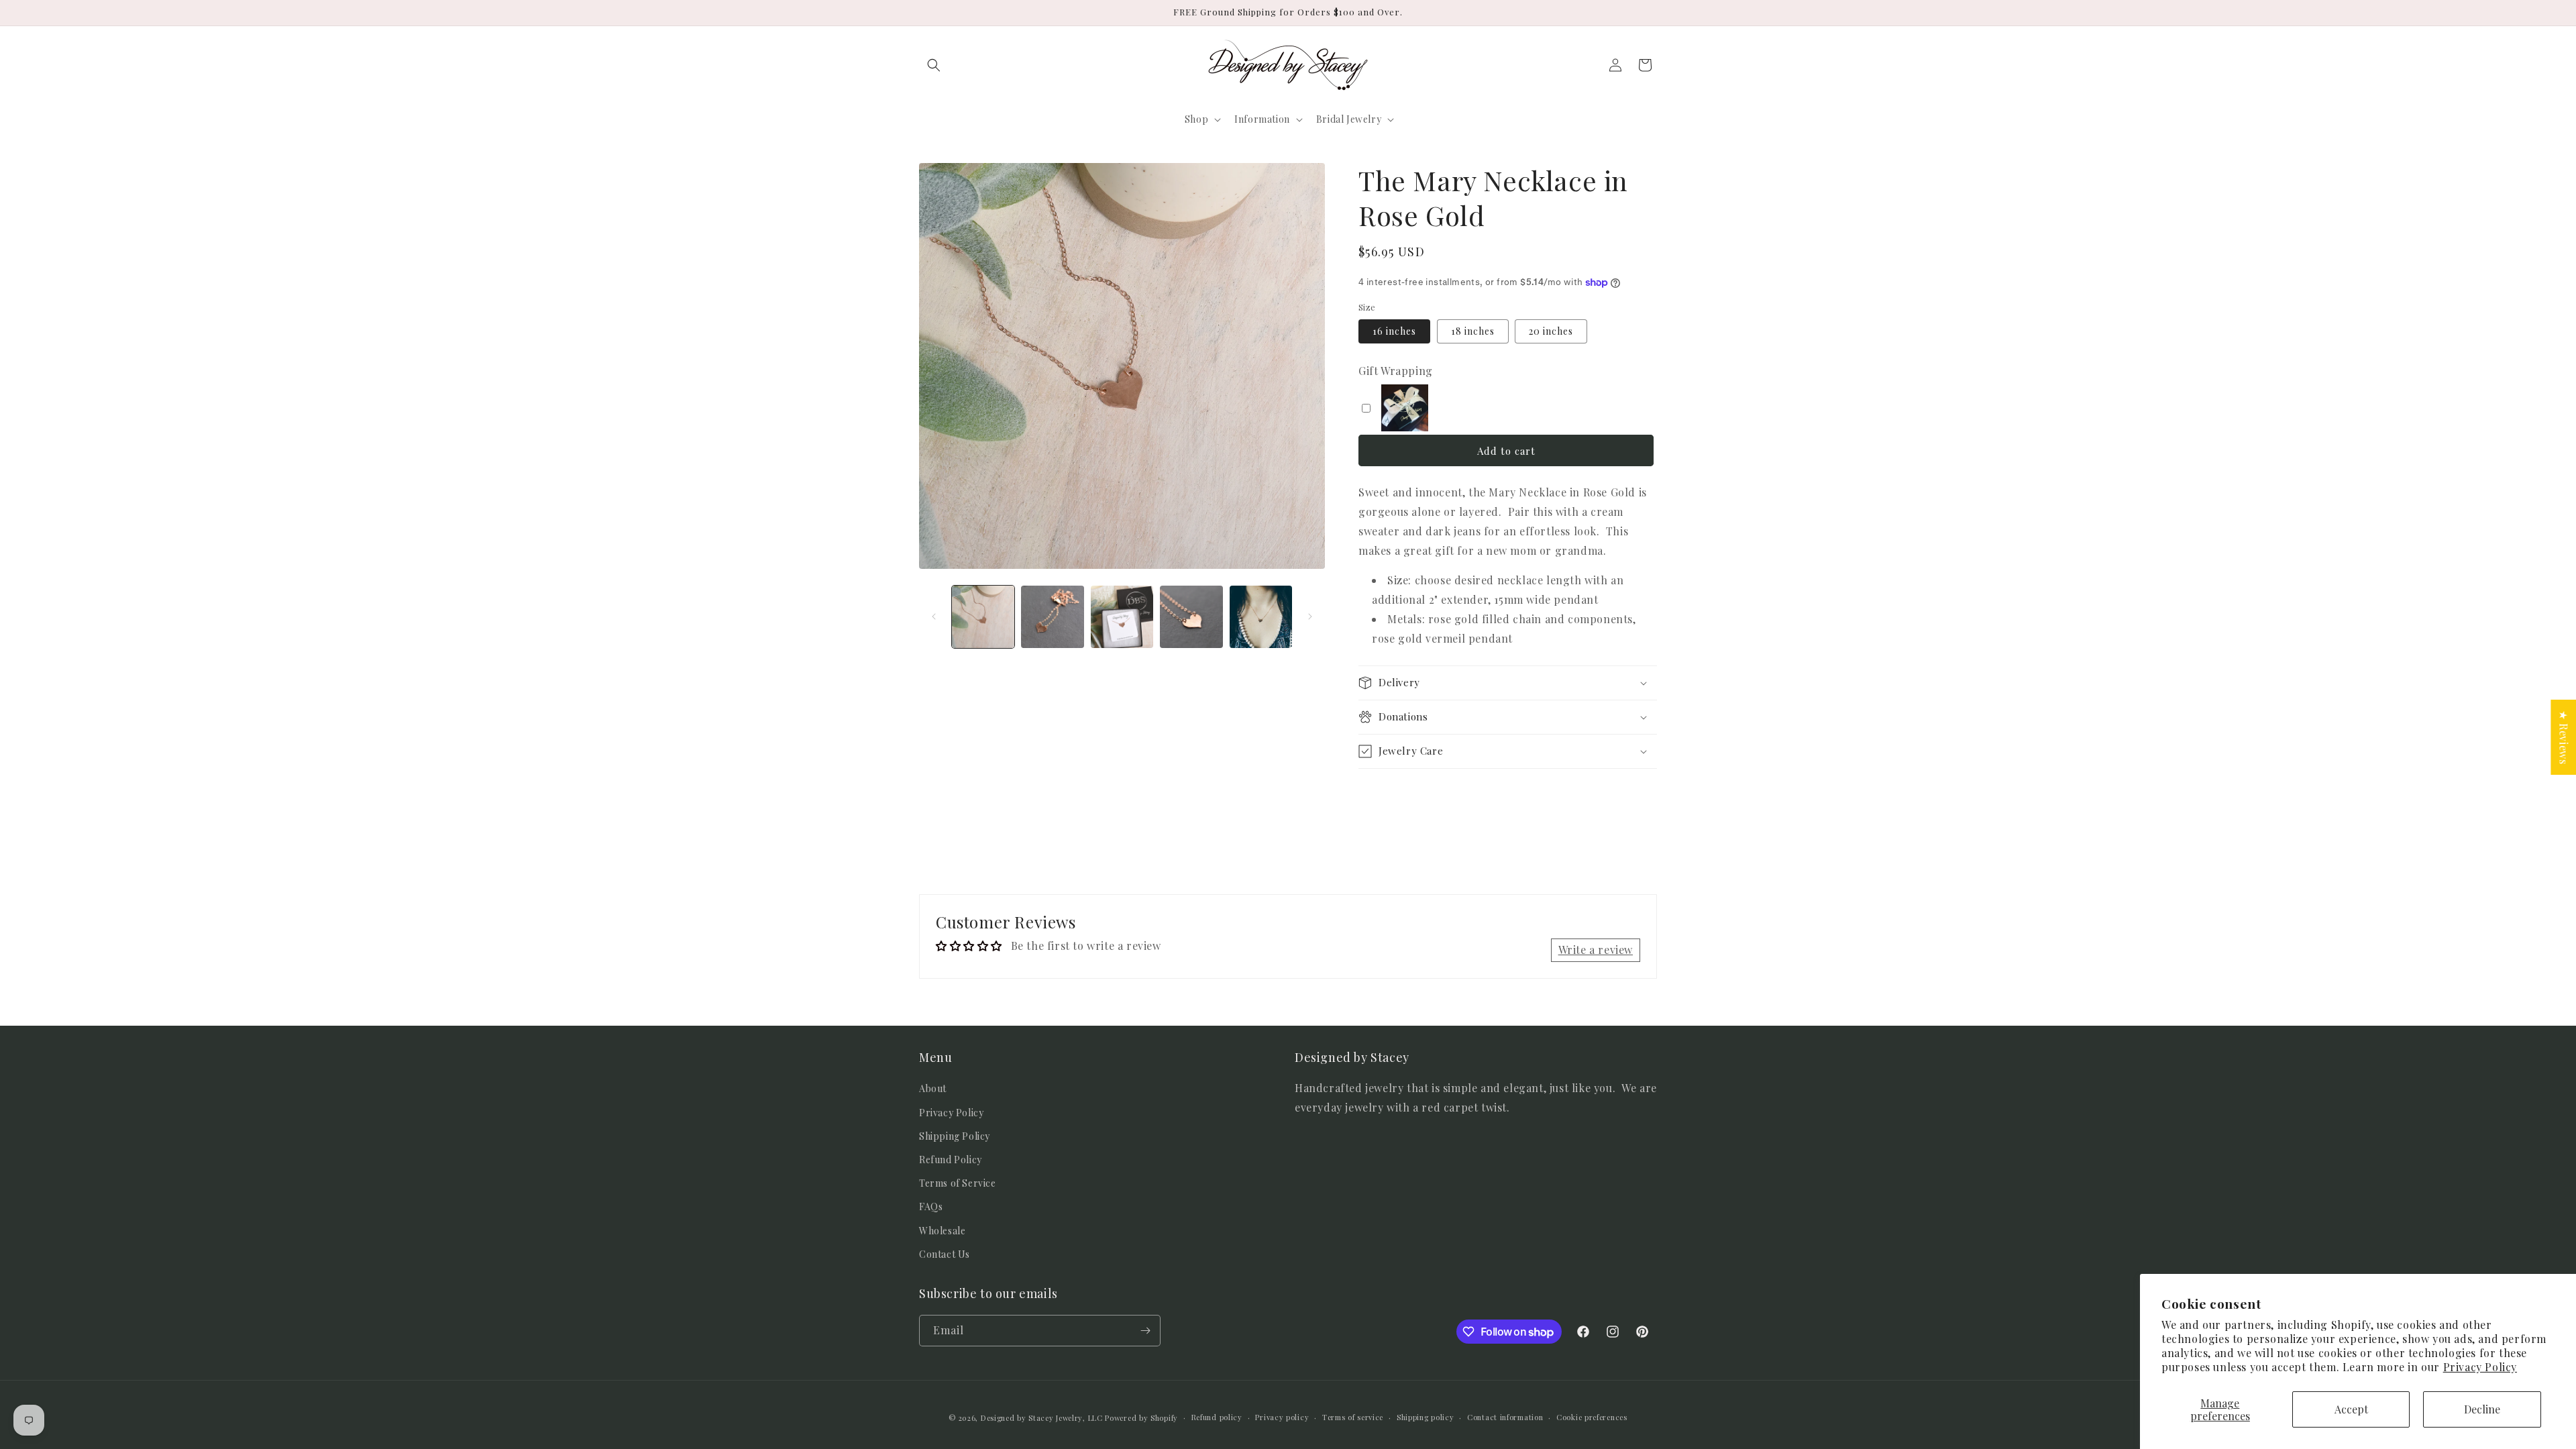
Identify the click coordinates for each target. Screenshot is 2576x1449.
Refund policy (1217, 1417)
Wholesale (942, 1231)
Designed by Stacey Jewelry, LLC (1042, 1418)
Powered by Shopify (1141, 1418)
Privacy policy (1282, 1417)
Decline (2482, 1409)
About (933, 1088)
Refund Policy (951, 1160)
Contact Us (945, 1254)
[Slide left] (934, 616)
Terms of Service (958, 1183)
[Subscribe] (1145, 1331)
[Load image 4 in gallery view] (1191, 617)
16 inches (1394, 331)
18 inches (1473, 331)
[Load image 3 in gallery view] (1122, 617)
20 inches (1551, 331)
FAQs (931, 1206)
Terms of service (1353, 1417)
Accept (2351, 1409)
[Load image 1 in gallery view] (983, 617)
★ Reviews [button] (2564, 737)
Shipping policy (1426, 1417)
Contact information (1505, 1417)
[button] (934, 65)
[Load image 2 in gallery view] (1052, 617)
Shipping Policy (955, 1136)
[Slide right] (1310, 616)
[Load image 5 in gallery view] (1261, 617)
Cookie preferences (1592, 1417)
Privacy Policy (2480, 1367)
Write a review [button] (1596, 950)
